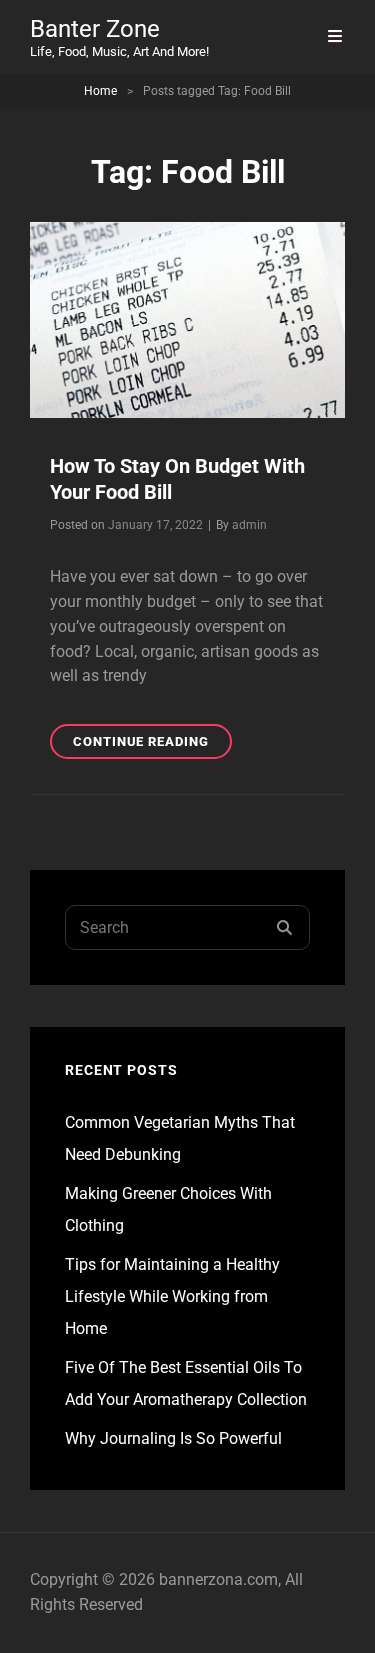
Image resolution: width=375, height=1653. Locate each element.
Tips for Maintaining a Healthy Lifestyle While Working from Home (172, 1296)
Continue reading (152, 746)
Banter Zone (95, 29)
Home (100, 91)
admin (249, 525)
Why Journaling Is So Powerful (173, 1438)
